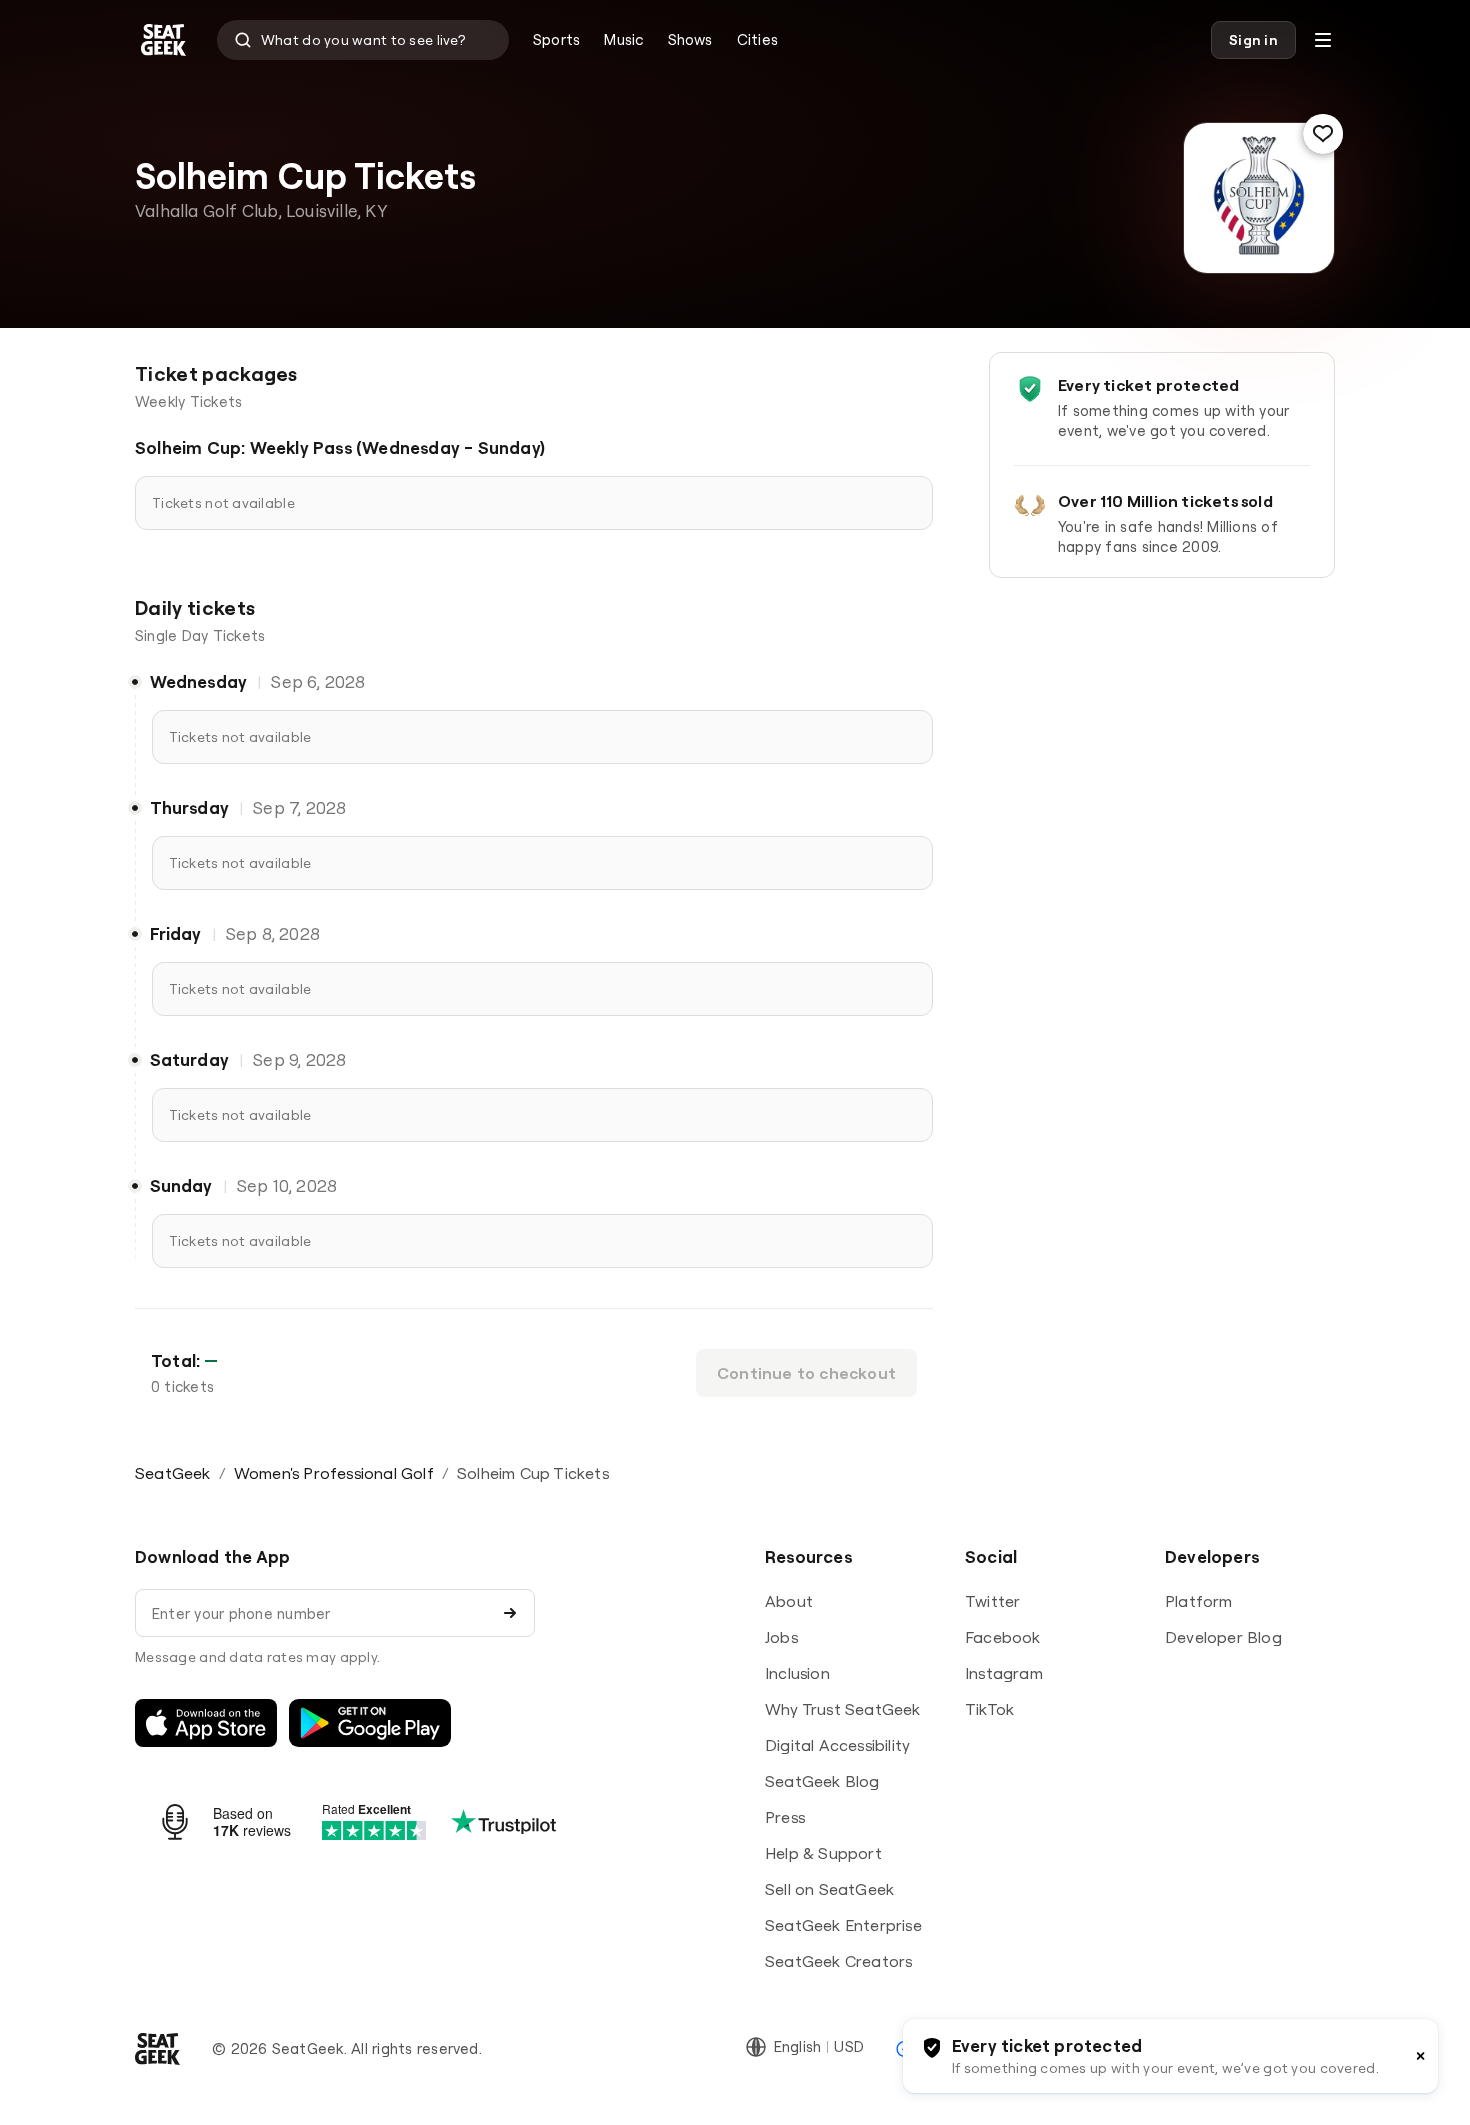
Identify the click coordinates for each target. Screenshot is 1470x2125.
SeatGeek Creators (838, 1961)
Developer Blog (1223, 1637)
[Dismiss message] (1420, 2056)
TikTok (989, 1709)
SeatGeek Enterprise (843, 1925)
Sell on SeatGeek (829, 1889)
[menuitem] (556, 40)
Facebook (1003, 1637)
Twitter (992, 1601)
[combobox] (363, 40)
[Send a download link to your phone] (510, 1613)
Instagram (1004, 1673)
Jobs (781, 1637)
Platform (1199, 1601)
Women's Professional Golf (334, 1473)
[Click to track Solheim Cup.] (1323, 134)
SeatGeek (173, 1473)
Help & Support (823, 1853)
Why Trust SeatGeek (843, 1709)
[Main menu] (1323, 40)
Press (785, 1817)
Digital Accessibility (837, 1745)
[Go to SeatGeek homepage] (164, 40)
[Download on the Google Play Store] (370, 1723)
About (789, 1601)
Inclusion (797, 1673)
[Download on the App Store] (206, 1723)
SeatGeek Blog (822, 1781)
